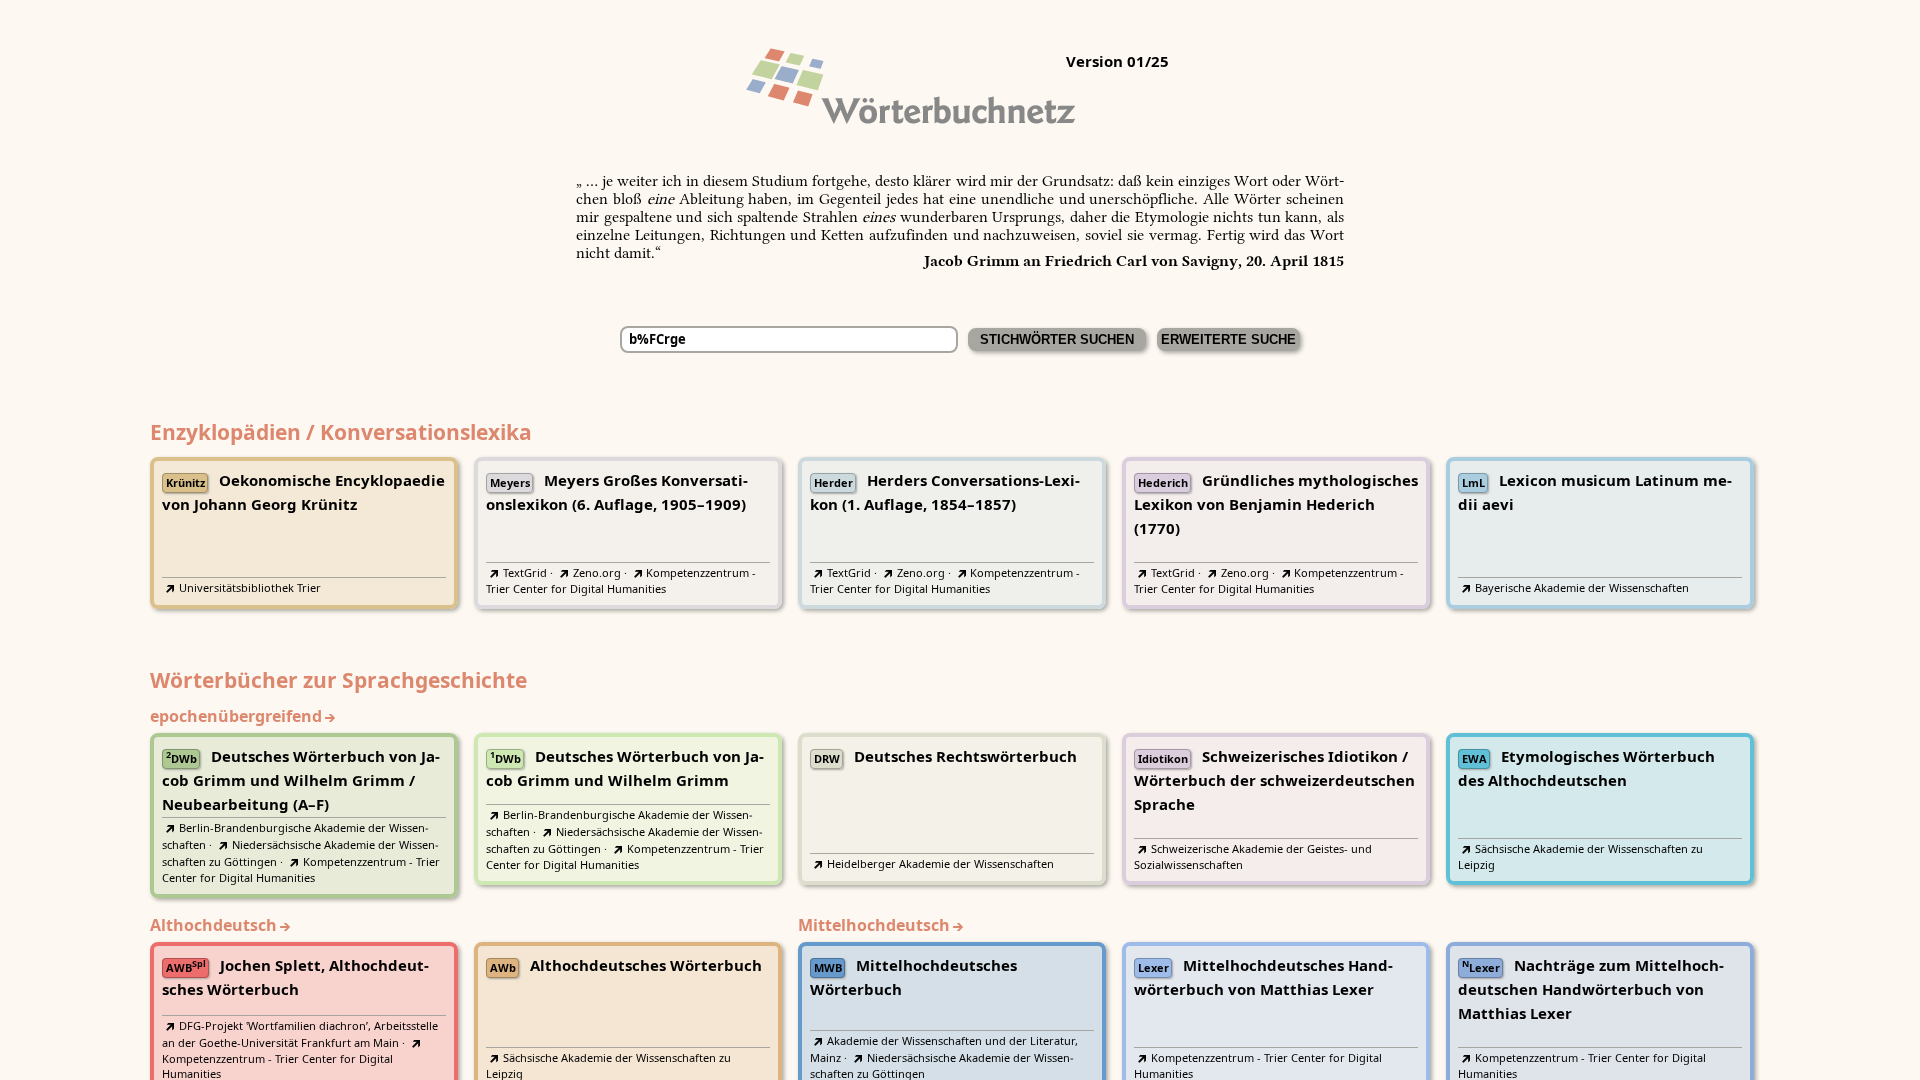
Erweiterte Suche (1228, 339)
